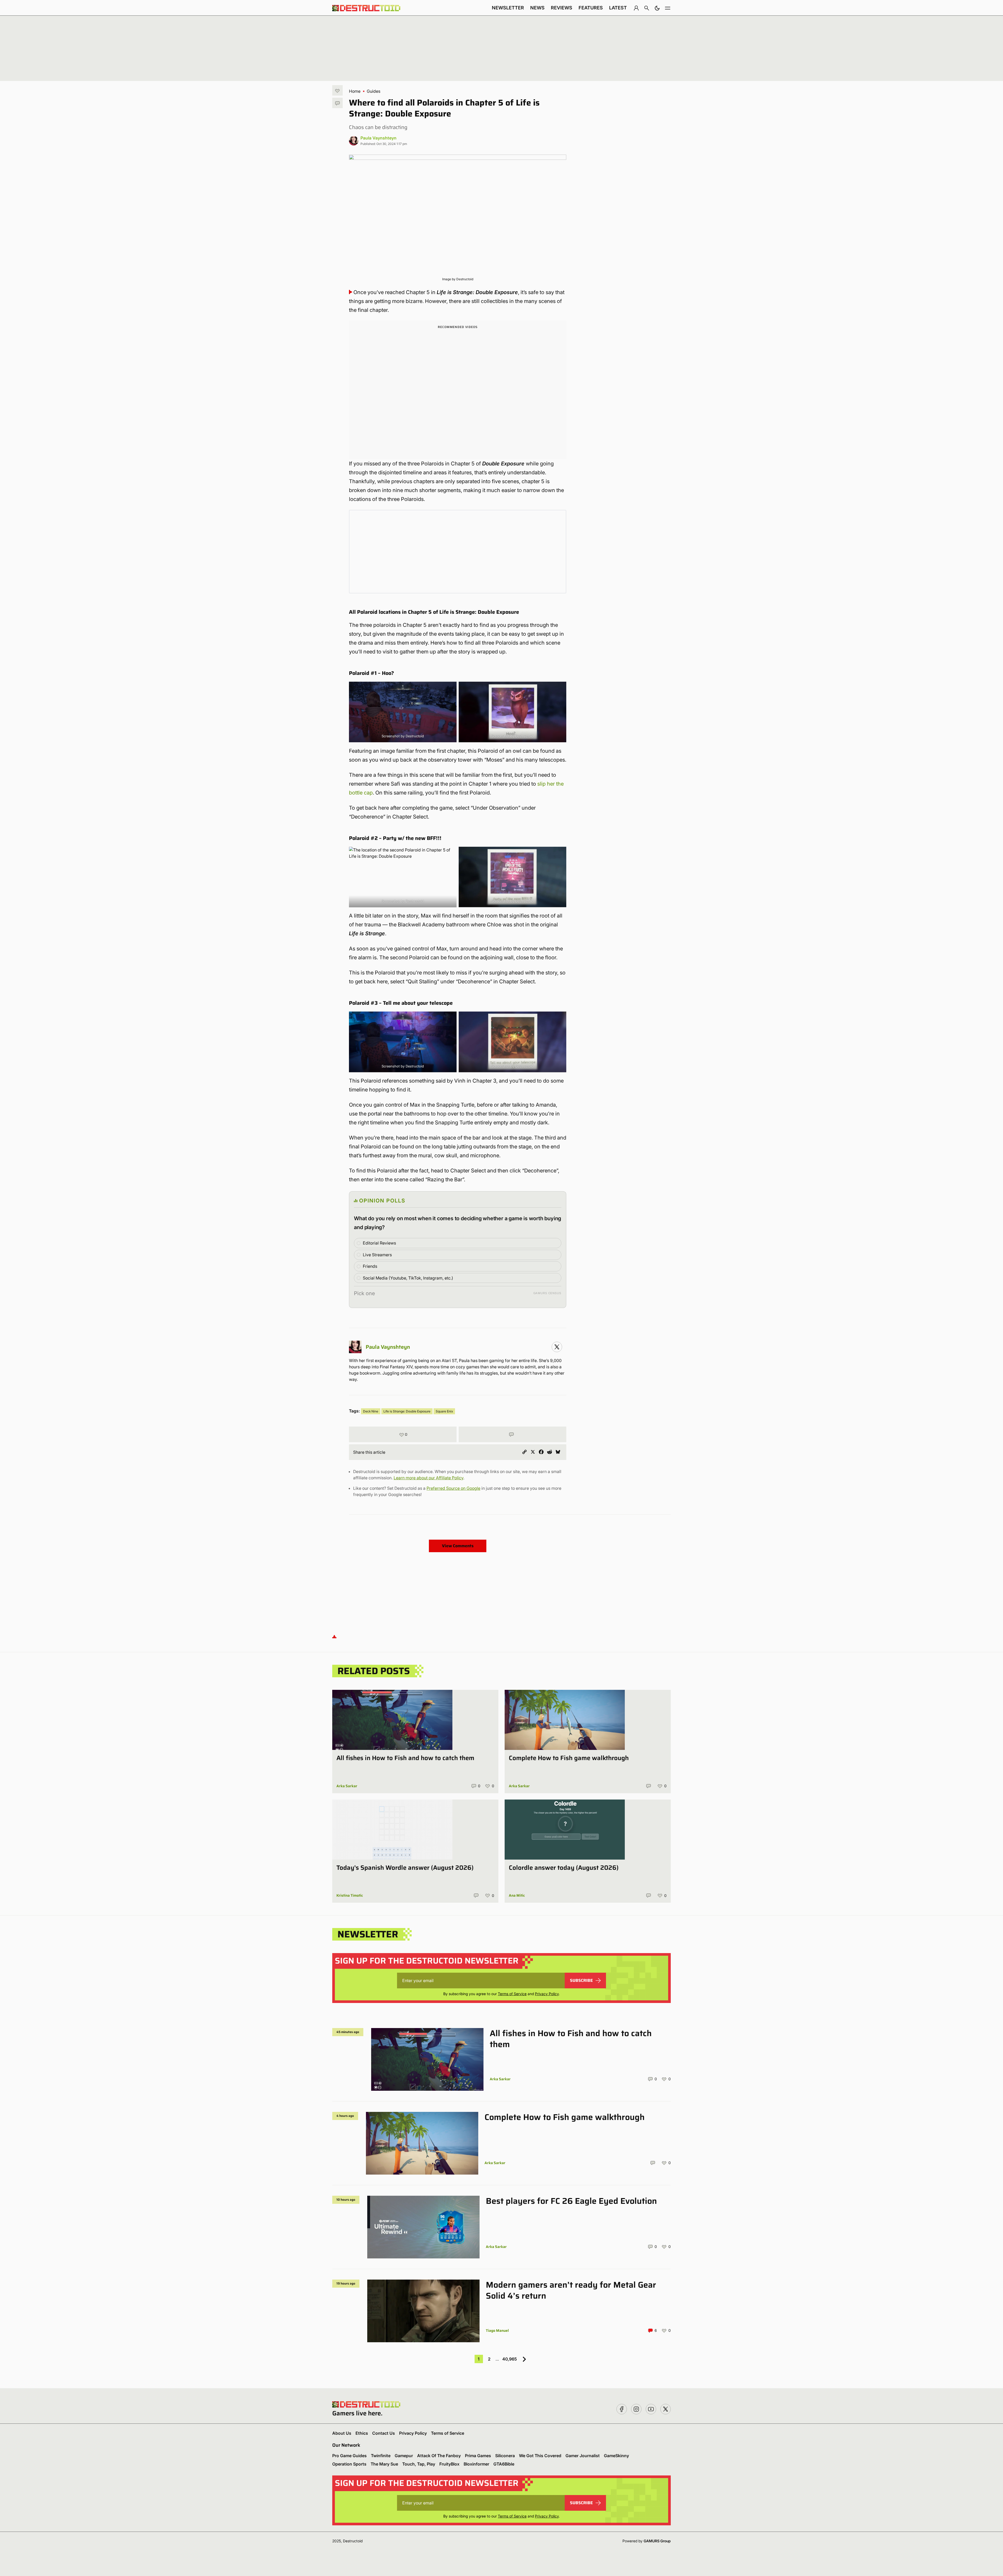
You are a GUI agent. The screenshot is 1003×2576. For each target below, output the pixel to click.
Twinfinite (381, 2456)
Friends (370, 1266)
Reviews (562, 8)
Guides (374, 91)
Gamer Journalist (583, 2456)
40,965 (510, 2359)
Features (591, 8)
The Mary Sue (384, 2464)
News (537, 8)
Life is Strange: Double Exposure (407, 1411)
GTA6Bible (504, 2464)
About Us (342, 2433)
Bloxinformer (476, 2464)
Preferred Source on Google (453, 1488)
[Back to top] (334, 1636)
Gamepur (404, 2456)
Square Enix (444, 1411)
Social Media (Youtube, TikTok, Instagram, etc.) (408, 1278)
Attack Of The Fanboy (439, 2456)
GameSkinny (616, 2456)
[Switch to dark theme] (657, 8)
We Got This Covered (540, 2456)
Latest (618, 8)
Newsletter (508, 8)
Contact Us (384, 2433)
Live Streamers (377, 1255)
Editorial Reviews (379, 1243)
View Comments (458, 1546)
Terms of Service (512, 1994)
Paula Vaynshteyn (378, 138)
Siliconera (505, 2456)
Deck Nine (371, 1411)
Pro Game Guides (349, 2456)
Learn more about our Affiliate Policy (428, 1478)
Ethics (362, 2433)
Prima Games (478, 2456)
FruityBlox (449, 2464)
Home (355, 91)
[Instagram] (557, 1347)
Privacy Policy (547, 1994)
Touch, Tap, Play (419, 2464)
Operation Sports (349, 2464)
